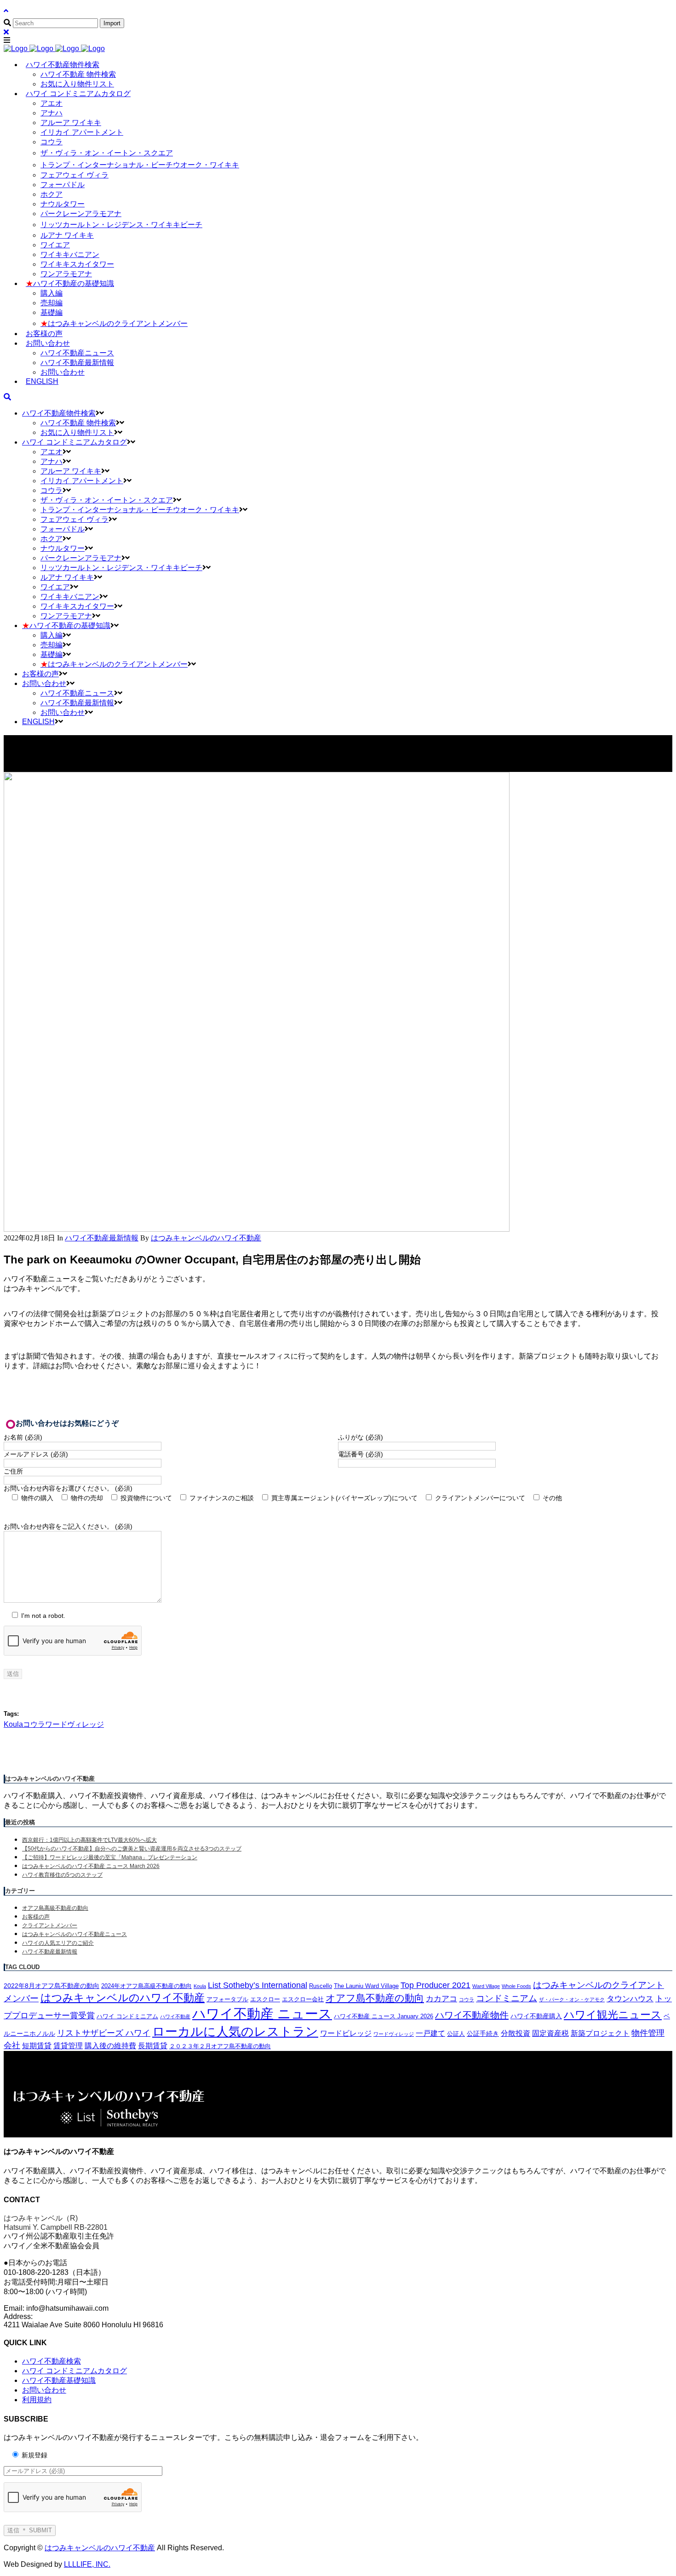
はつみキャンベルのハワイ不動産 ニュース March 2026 (91, 1866)
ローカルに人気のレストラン (235, 2032)
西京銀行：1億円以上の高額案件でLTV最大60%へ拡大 (89, 1840)
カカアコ (441, 1999)
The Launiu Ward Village (366, 1986)
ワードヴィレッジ (74, 1724)
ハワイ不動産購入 (536, 2016)
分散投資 (516, 2033)
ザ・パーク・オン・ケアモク (572, 1999)
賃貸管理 (68, 2046)
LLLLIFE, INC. (87, 2564)
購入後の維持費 (110, 2046)
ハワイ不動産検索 (52, 2361)
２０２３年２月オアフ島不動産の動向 (220, 2046)
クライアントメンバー (50, 1925)
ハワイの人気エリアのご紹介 (58, 1943)
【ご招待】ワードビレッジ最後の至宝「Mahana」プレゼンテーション (110, 1857)
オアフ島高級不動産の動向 (55, 1908)
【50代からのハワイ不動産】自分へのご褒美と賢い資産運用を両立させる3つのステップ (132, 1849)
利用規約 (37, 2400)
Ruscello (321, 1986)
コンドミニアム (507, 1998)
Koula (13, 1724)
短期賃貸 (37, 2046)
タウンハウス (630, 1999)
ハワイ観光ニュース (613, 2015)
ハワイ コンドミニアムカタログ (74, 2371)
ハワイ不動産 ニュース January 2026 (384, 2016)
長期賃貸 (153, 2046)
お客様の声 (36, 1917)
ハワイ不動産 (175, 2016)
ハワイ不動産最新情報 (102, 1238)
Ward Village (486, 1986)
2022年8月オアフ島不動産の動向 (52, 1986)
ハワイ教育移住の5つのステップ (62, 1875)
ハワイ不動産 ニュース (262, 2013)
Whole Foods (516, 1986)
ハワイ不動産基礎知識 (59, 2380)
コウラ (34, 1724)
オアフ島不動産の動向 (375, 1998)
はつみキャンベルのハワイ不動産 (123, 1998)
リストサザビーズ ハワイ (104, 2033)
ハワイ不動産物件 (472, 2015)
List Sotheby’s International (258, 1985)
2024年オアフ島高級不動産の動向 (146, 1986)
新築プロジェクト (600, 2033)
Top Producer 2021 (435, 1985)
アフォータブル (227, 1999)
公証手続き (483, 2033)
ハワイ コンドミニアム (127, 2016)
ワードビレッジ (346, 2033)
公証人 (456, 2034)
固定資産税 (550, 2033)
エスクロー (265, 1999)
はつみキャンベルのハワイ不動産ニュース (74, 1934)
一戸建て (430, 2033)
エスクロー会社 (303, 1999)
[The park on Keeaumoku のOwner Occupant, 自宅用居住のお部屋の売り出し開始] (257, 1229)
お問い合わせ (44, 2390)
